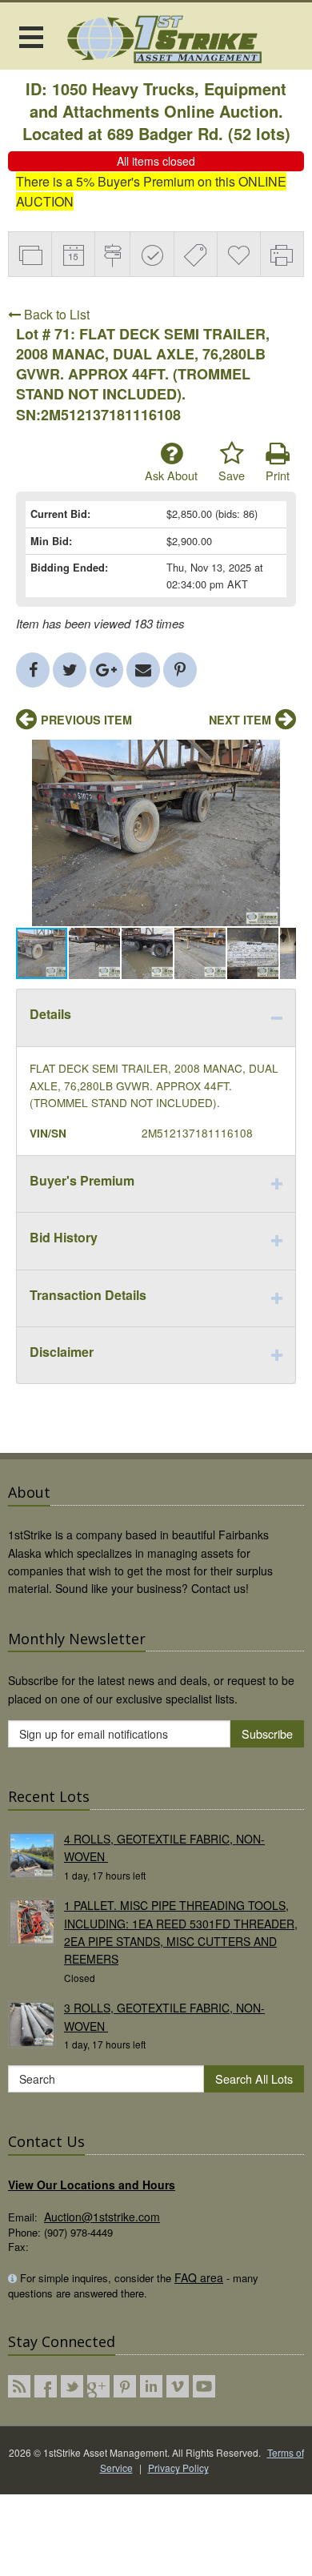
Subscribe (267, 1733)
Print (278, 475)
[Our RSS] (19, 2386)
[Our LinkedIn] (151, 2386)
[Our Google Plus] (98, 2386)
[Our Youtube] (204, 2386)
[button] (282, 754)
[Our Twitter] (72, 2386)
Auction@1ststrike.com (102, 2217)
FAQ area (199, 2277)
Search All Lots (254, 2078)
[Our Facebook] (46, 2386)
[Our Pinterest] (125, 2386)
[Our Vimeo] (178, 2386)
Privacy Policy (178, 2468)
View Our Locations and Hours (92, 2185)
